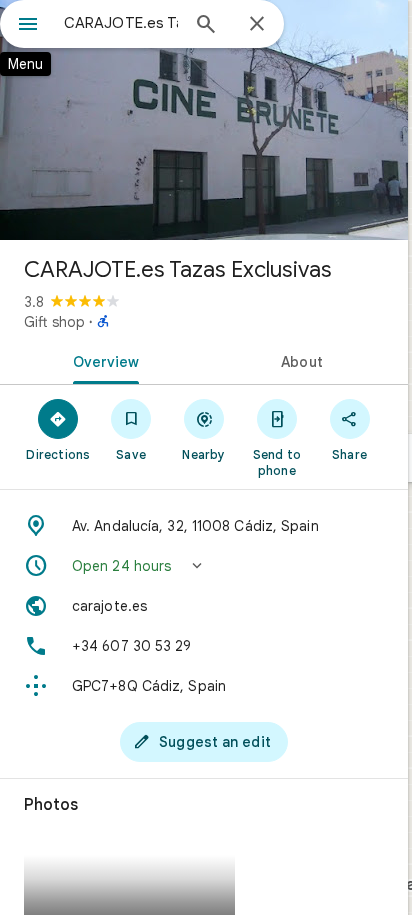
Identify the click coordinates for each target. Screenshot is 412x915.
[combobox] (121, 23)
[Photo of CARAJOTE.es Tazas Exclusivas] (204, 120)
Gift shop (54, 322)
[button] (204, 566)
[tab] (102, 360)
